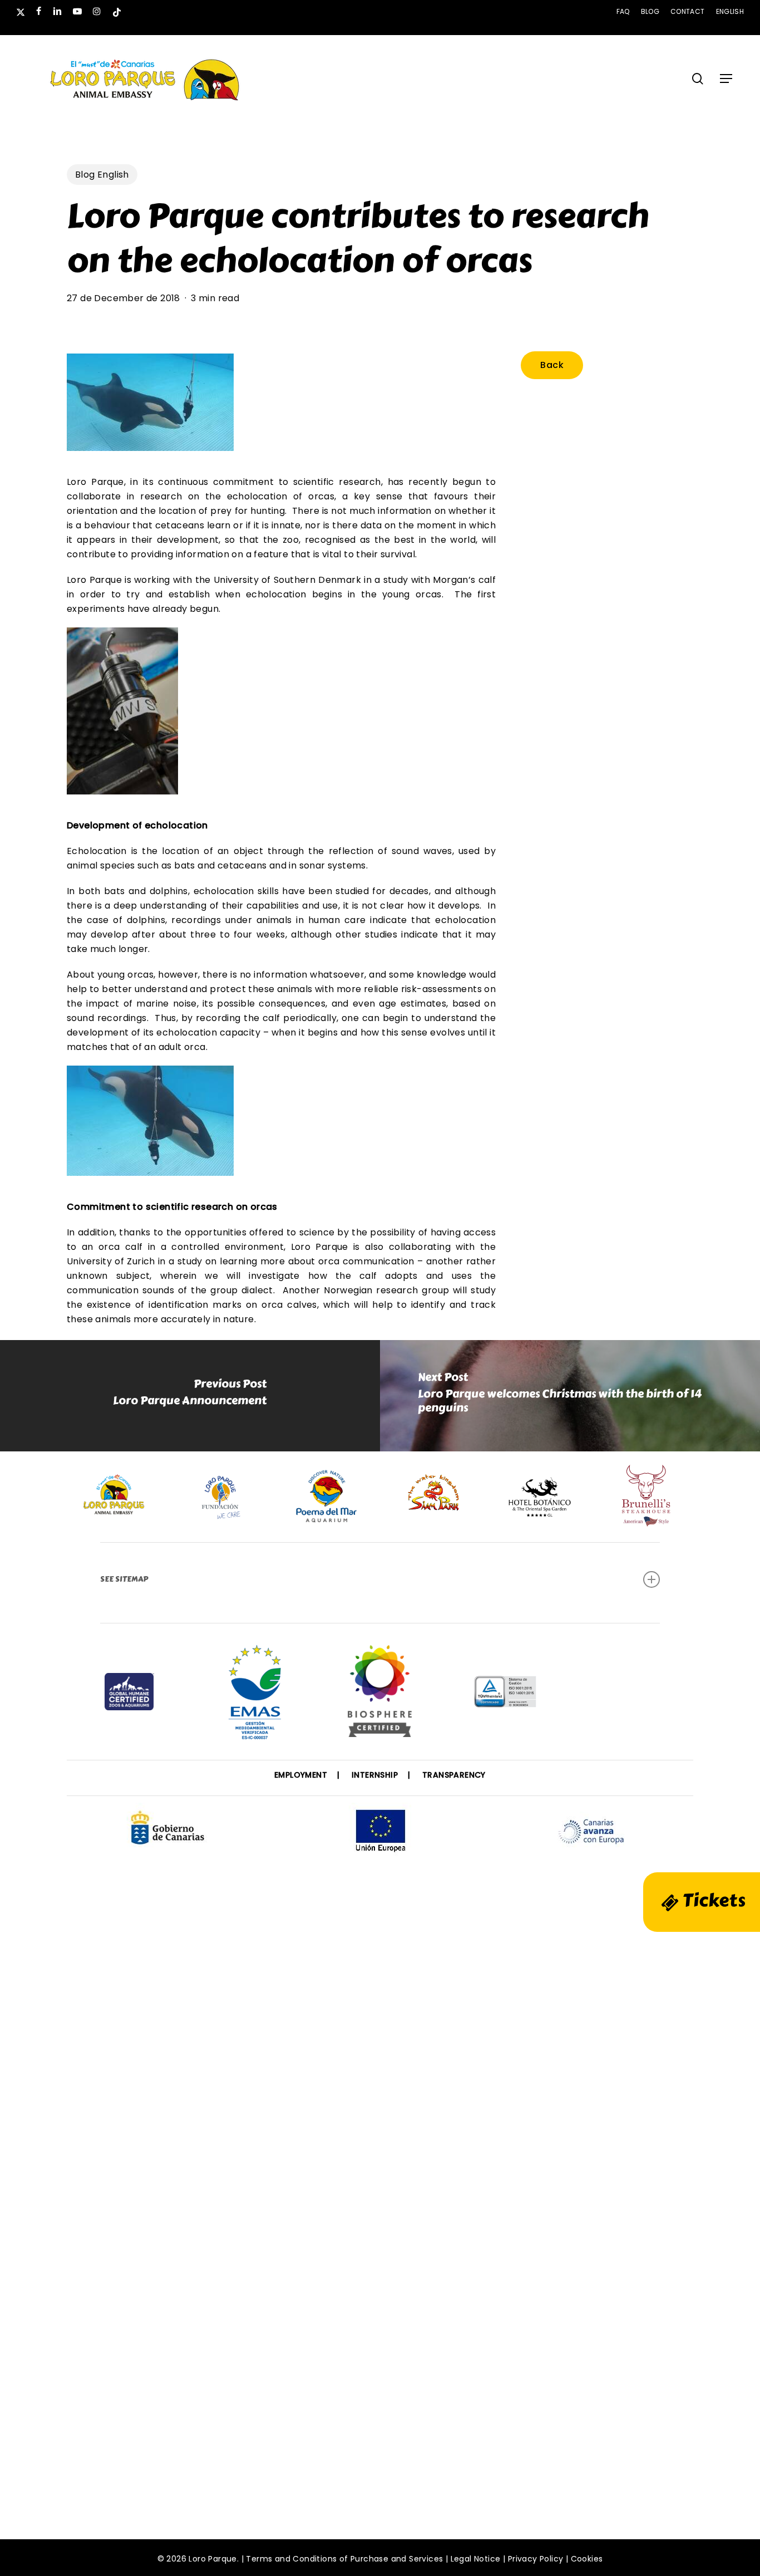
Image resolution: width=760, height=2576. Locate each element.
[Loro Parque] (380, 1695)
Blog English (102, 175)
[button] (726, 78)
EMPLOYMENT (301, 1775)
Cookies (587, 2559)
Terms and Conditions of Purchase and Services (344, 2559)
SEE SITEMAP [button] (124, 1579)
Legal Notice (476, 2559)
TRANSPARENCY (454, 1775)
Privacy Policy (536, 2559)
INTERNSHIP (375, 1775)
